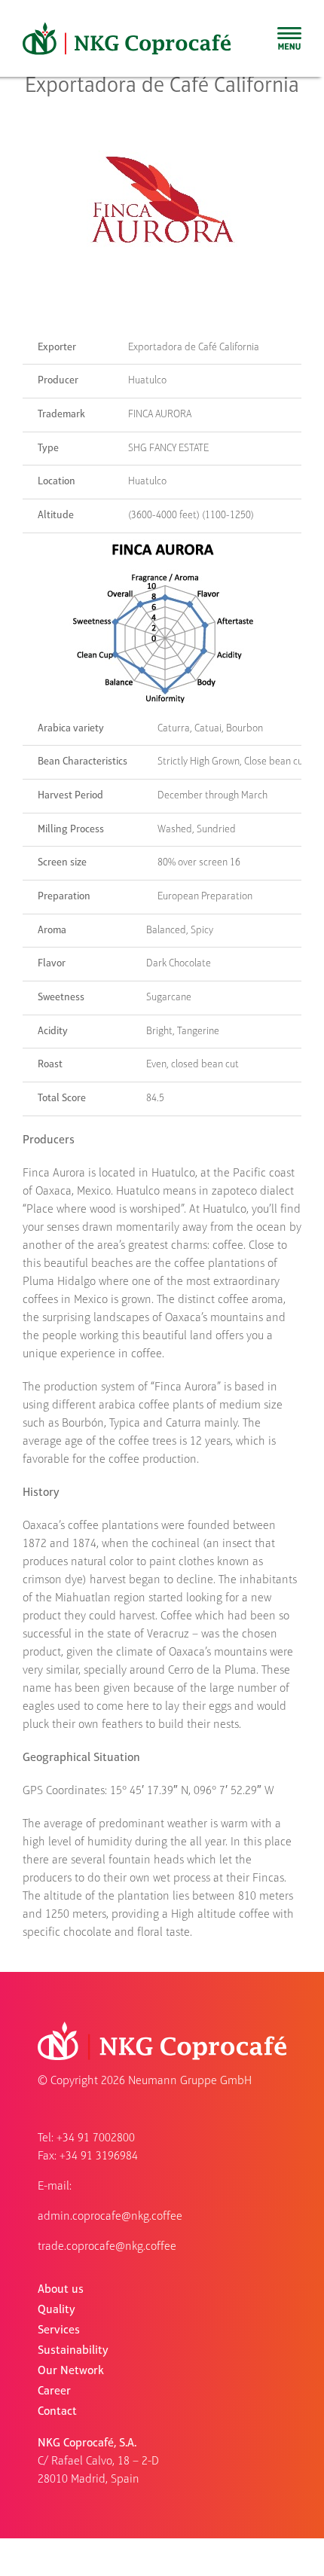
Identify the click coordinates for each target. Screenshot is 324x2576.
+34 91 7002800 (96, 2138)
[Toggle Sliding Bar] (289, 38)
